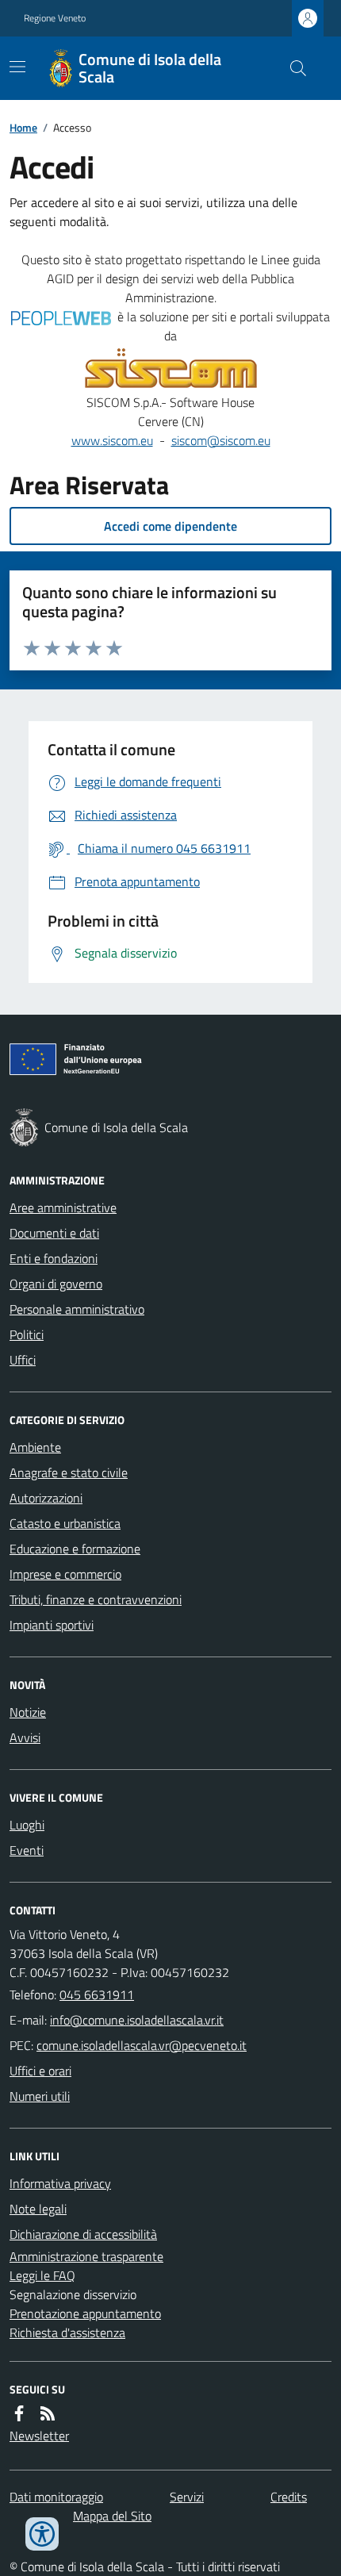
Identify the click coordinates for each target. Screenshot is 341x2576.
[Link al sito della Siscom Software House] (171, 369)
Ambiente (35, 1447)
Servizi (187, 2497)
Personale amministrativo (77, 1309)
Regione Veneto (55, 18)
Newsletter (39, 2436)
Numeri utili (40, 2096)
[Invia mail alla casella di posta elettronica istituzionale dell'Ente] (137, 2020)
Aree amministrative (63, 1207)
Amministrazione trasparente (86, 2256)
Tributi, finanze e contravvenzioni (96, 1599)
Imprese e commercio (65, 1574)
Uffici (23, 1360)
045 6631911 (97, 1994)
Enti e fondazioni (54, 1258)
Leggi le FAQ (42, 2275)
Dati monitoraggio (56, 2497)
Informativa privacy (60, 2183)
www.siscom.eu (112, 440)
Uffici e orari (40, 2071)
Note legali (38, 2209)
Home (23, 127)
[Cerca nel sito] (292, 68)
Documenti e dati (54, 1233)
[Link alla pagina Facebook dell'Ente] (19, 2413)
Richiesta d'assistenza (67, 2332)
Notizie (28, 1712)
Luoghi (27, 1825)
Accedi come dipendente (170, 526)
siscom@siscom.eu (221, 440)
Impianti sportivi (52, 1625)
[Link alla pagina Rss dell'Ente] (48, 2413)
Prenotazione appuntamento (85, 2313)
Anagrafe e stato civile (69, 1472)
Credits (289, 2497)
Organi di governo (56, 1284)
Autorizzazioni (46, 1498)
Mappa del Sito (112, 2516)
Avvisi (25, 1737)
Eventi (27, 1850)
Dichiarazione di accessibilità (83, 2234)
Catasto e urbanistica (65, 1523)
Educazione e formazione (75, 1549)
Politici (27, 1334)
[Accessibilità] (42, 2534)
